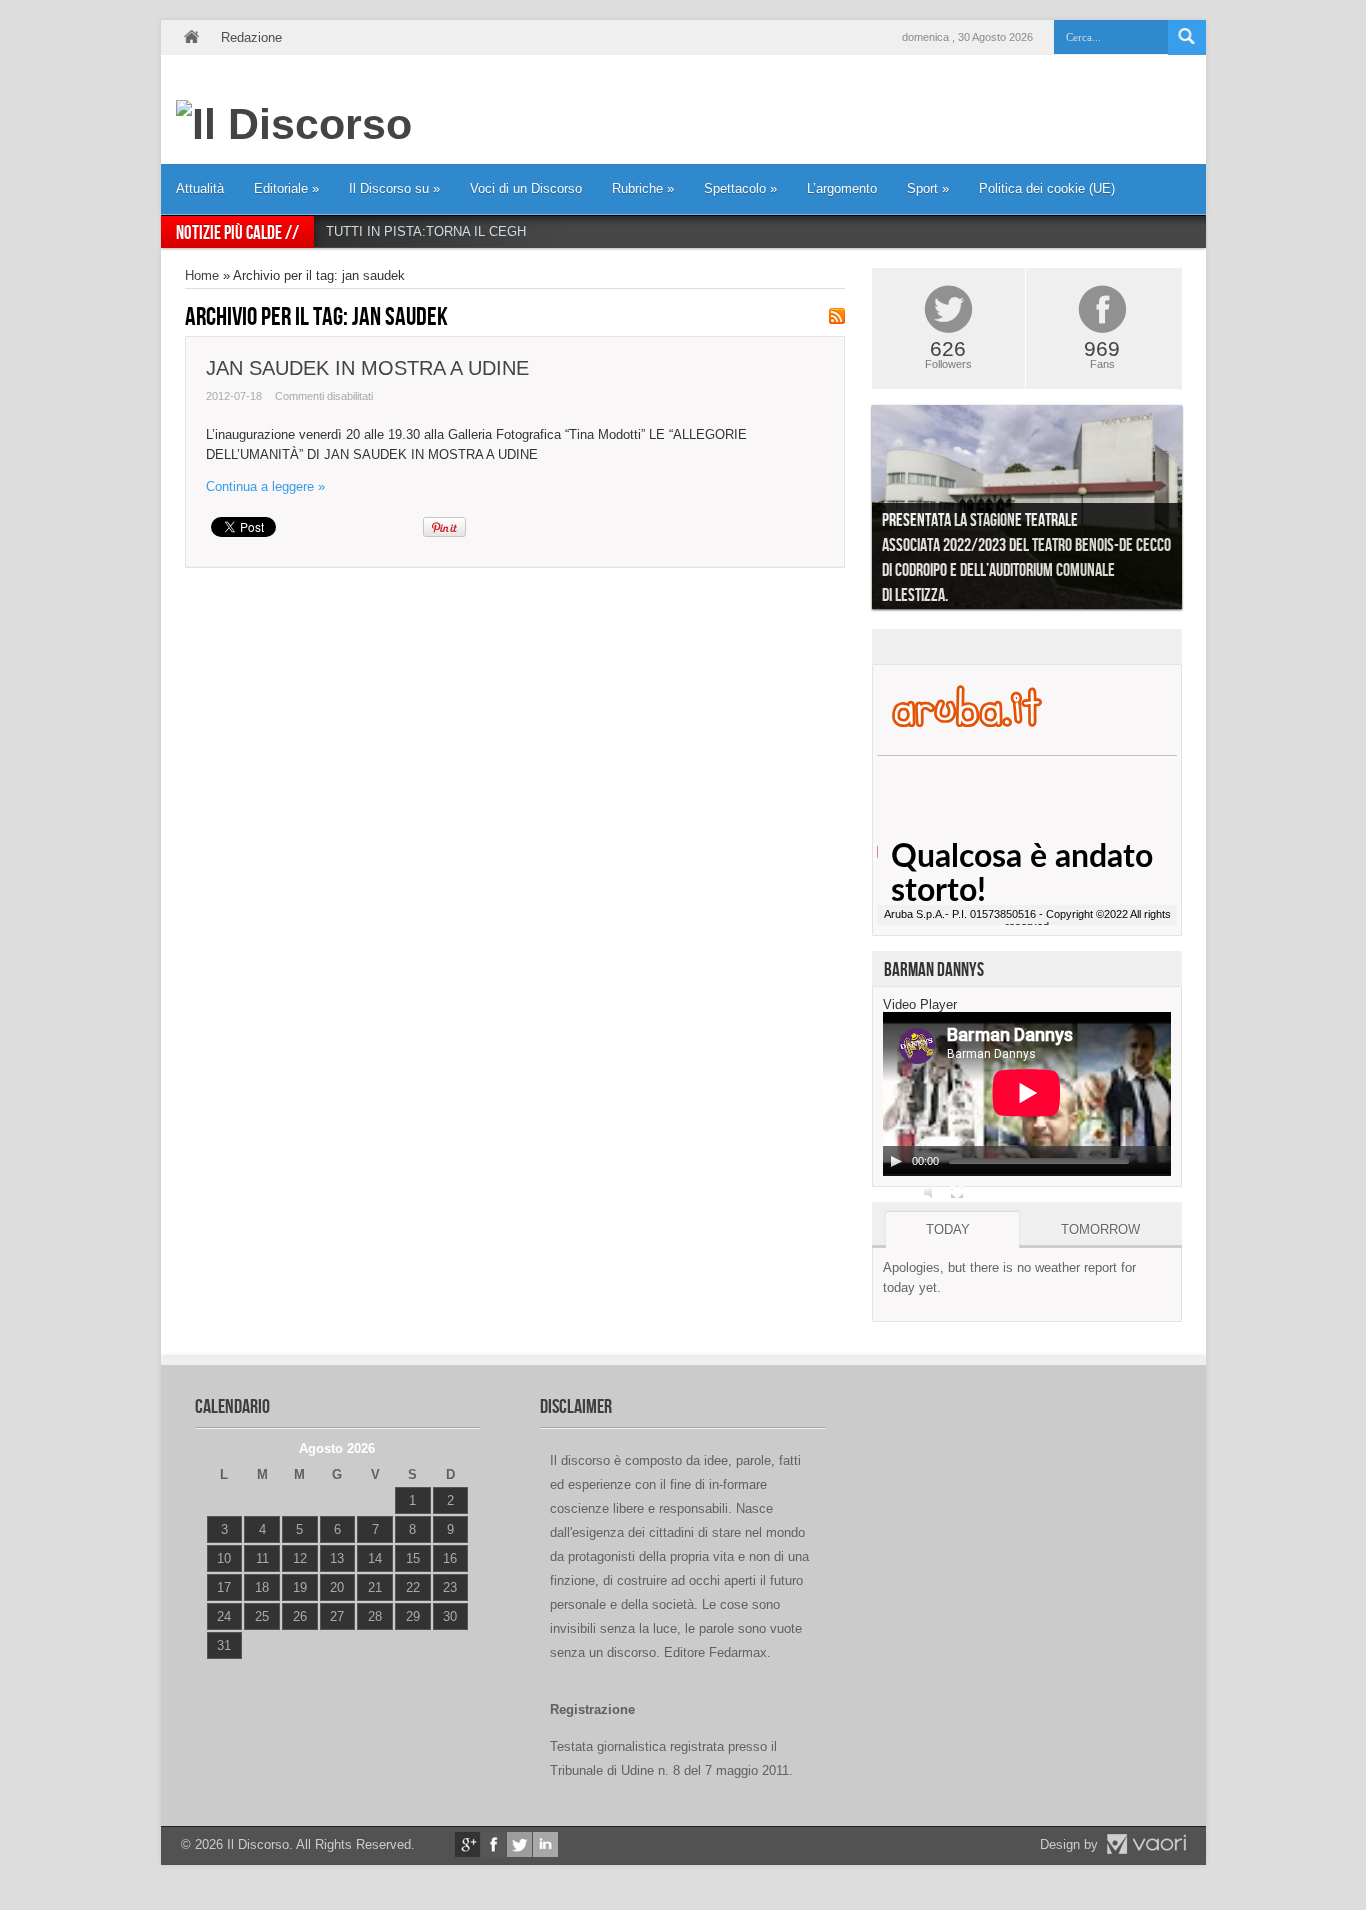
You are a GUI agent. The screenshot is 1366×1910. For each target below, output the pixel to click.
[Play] (896, 1161)
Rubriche (643, 188)
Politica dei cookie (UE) (1047, 188)
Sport (928, 188)
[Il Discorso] (294, 124)
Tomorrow (1100, 1229)
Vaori (1146, 1844)
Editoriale (286, 188)
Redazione (251, 37)
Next (1197, 512)
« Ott (219, 1670)
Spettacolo (740, 188)
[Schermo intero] (957, 1192)
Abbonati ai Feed (837, 316)
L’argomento (842, 188)
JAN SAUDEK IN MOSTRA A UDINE (367, 368)
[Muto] (931, 1192)
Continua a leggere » (265, 486)
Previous (857, 512)
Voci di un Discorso (526, 188)
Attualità (200, 188)
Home (191, 37)
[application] (1027, 1094)
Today (948, 1229)
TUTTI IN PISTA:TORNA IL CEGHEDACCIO (455, 231)
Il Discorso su (394, 188)
